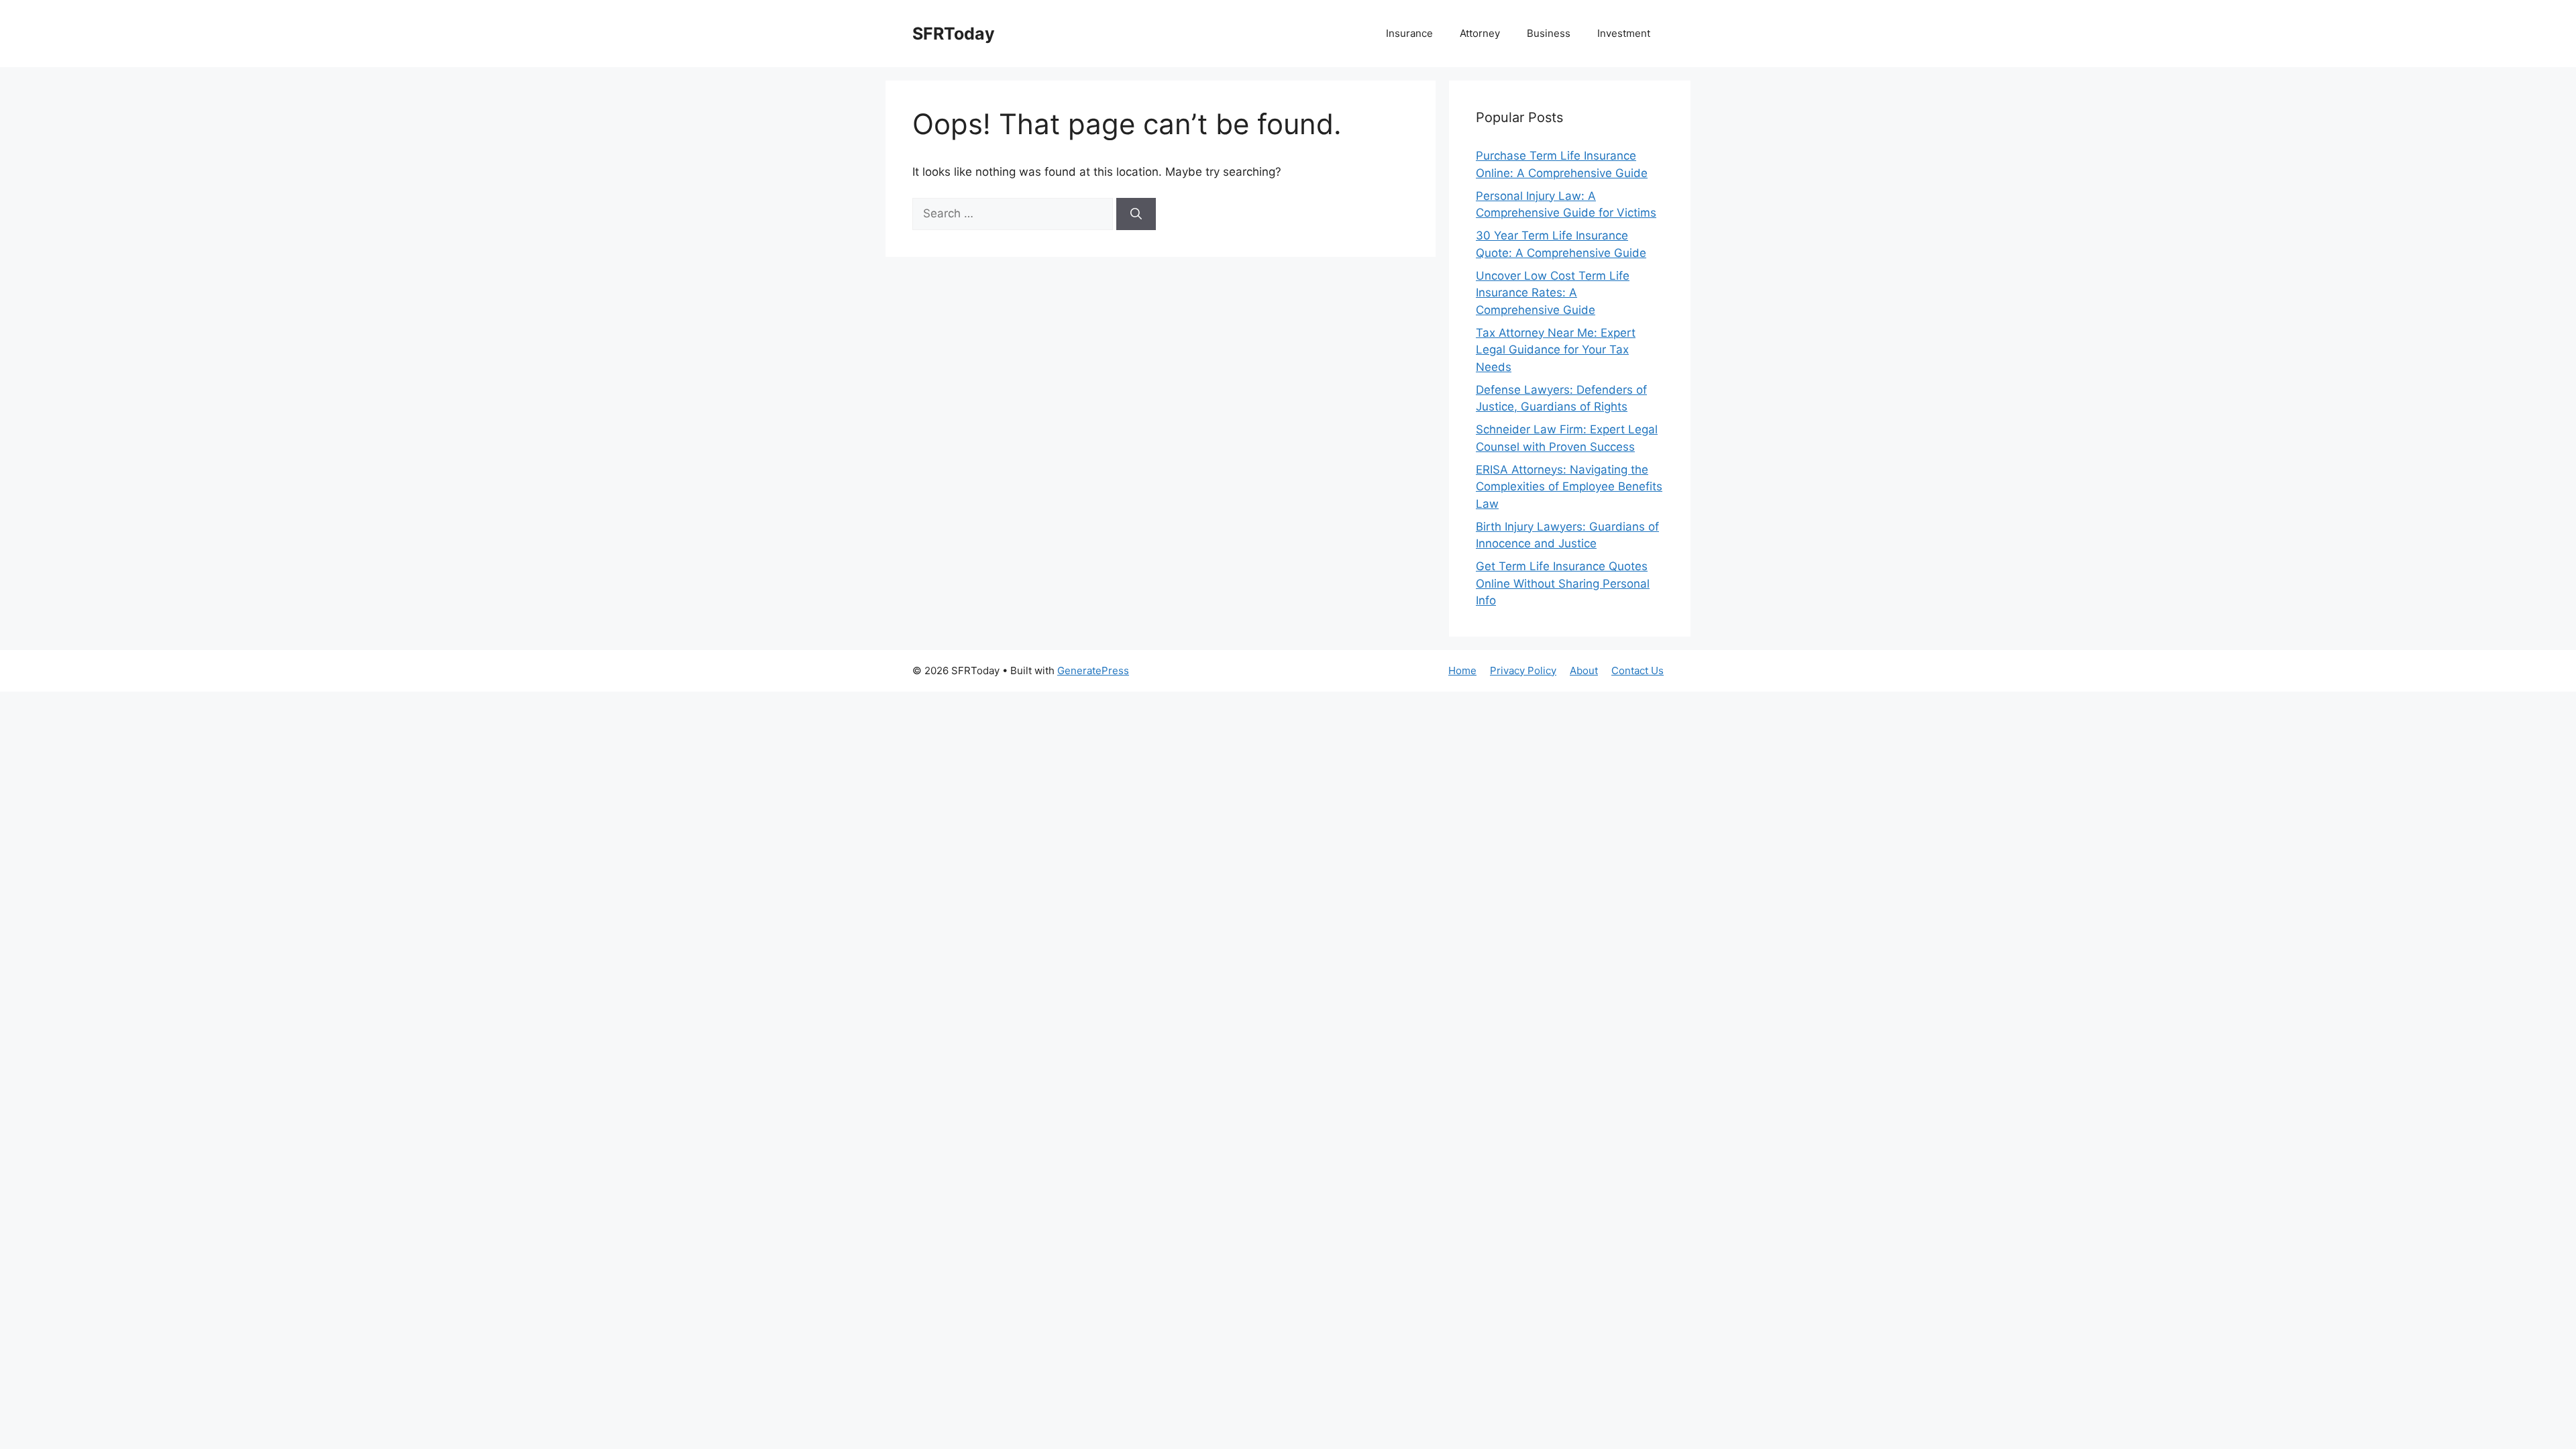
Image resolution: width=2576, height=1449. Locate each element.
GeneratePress (1093, 670)
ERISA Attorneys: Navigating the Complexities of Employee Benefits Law (1569, 487)
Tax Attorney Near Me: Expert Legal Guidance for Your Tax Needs (1556, 350)
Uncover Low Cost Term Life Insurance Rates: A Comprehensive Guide (1553, 293)
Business (1549, 33)
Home (1462, 670)
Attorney (1480, 33)
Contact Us (1638, 670)
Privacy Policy (1523, 670)
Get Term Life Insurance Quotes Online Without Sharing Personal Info (1563, 583)
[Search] (1136, 214)
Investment (1624, 33)
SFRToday (954, 34)
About (1584, 670)
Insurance (1409, 33)
